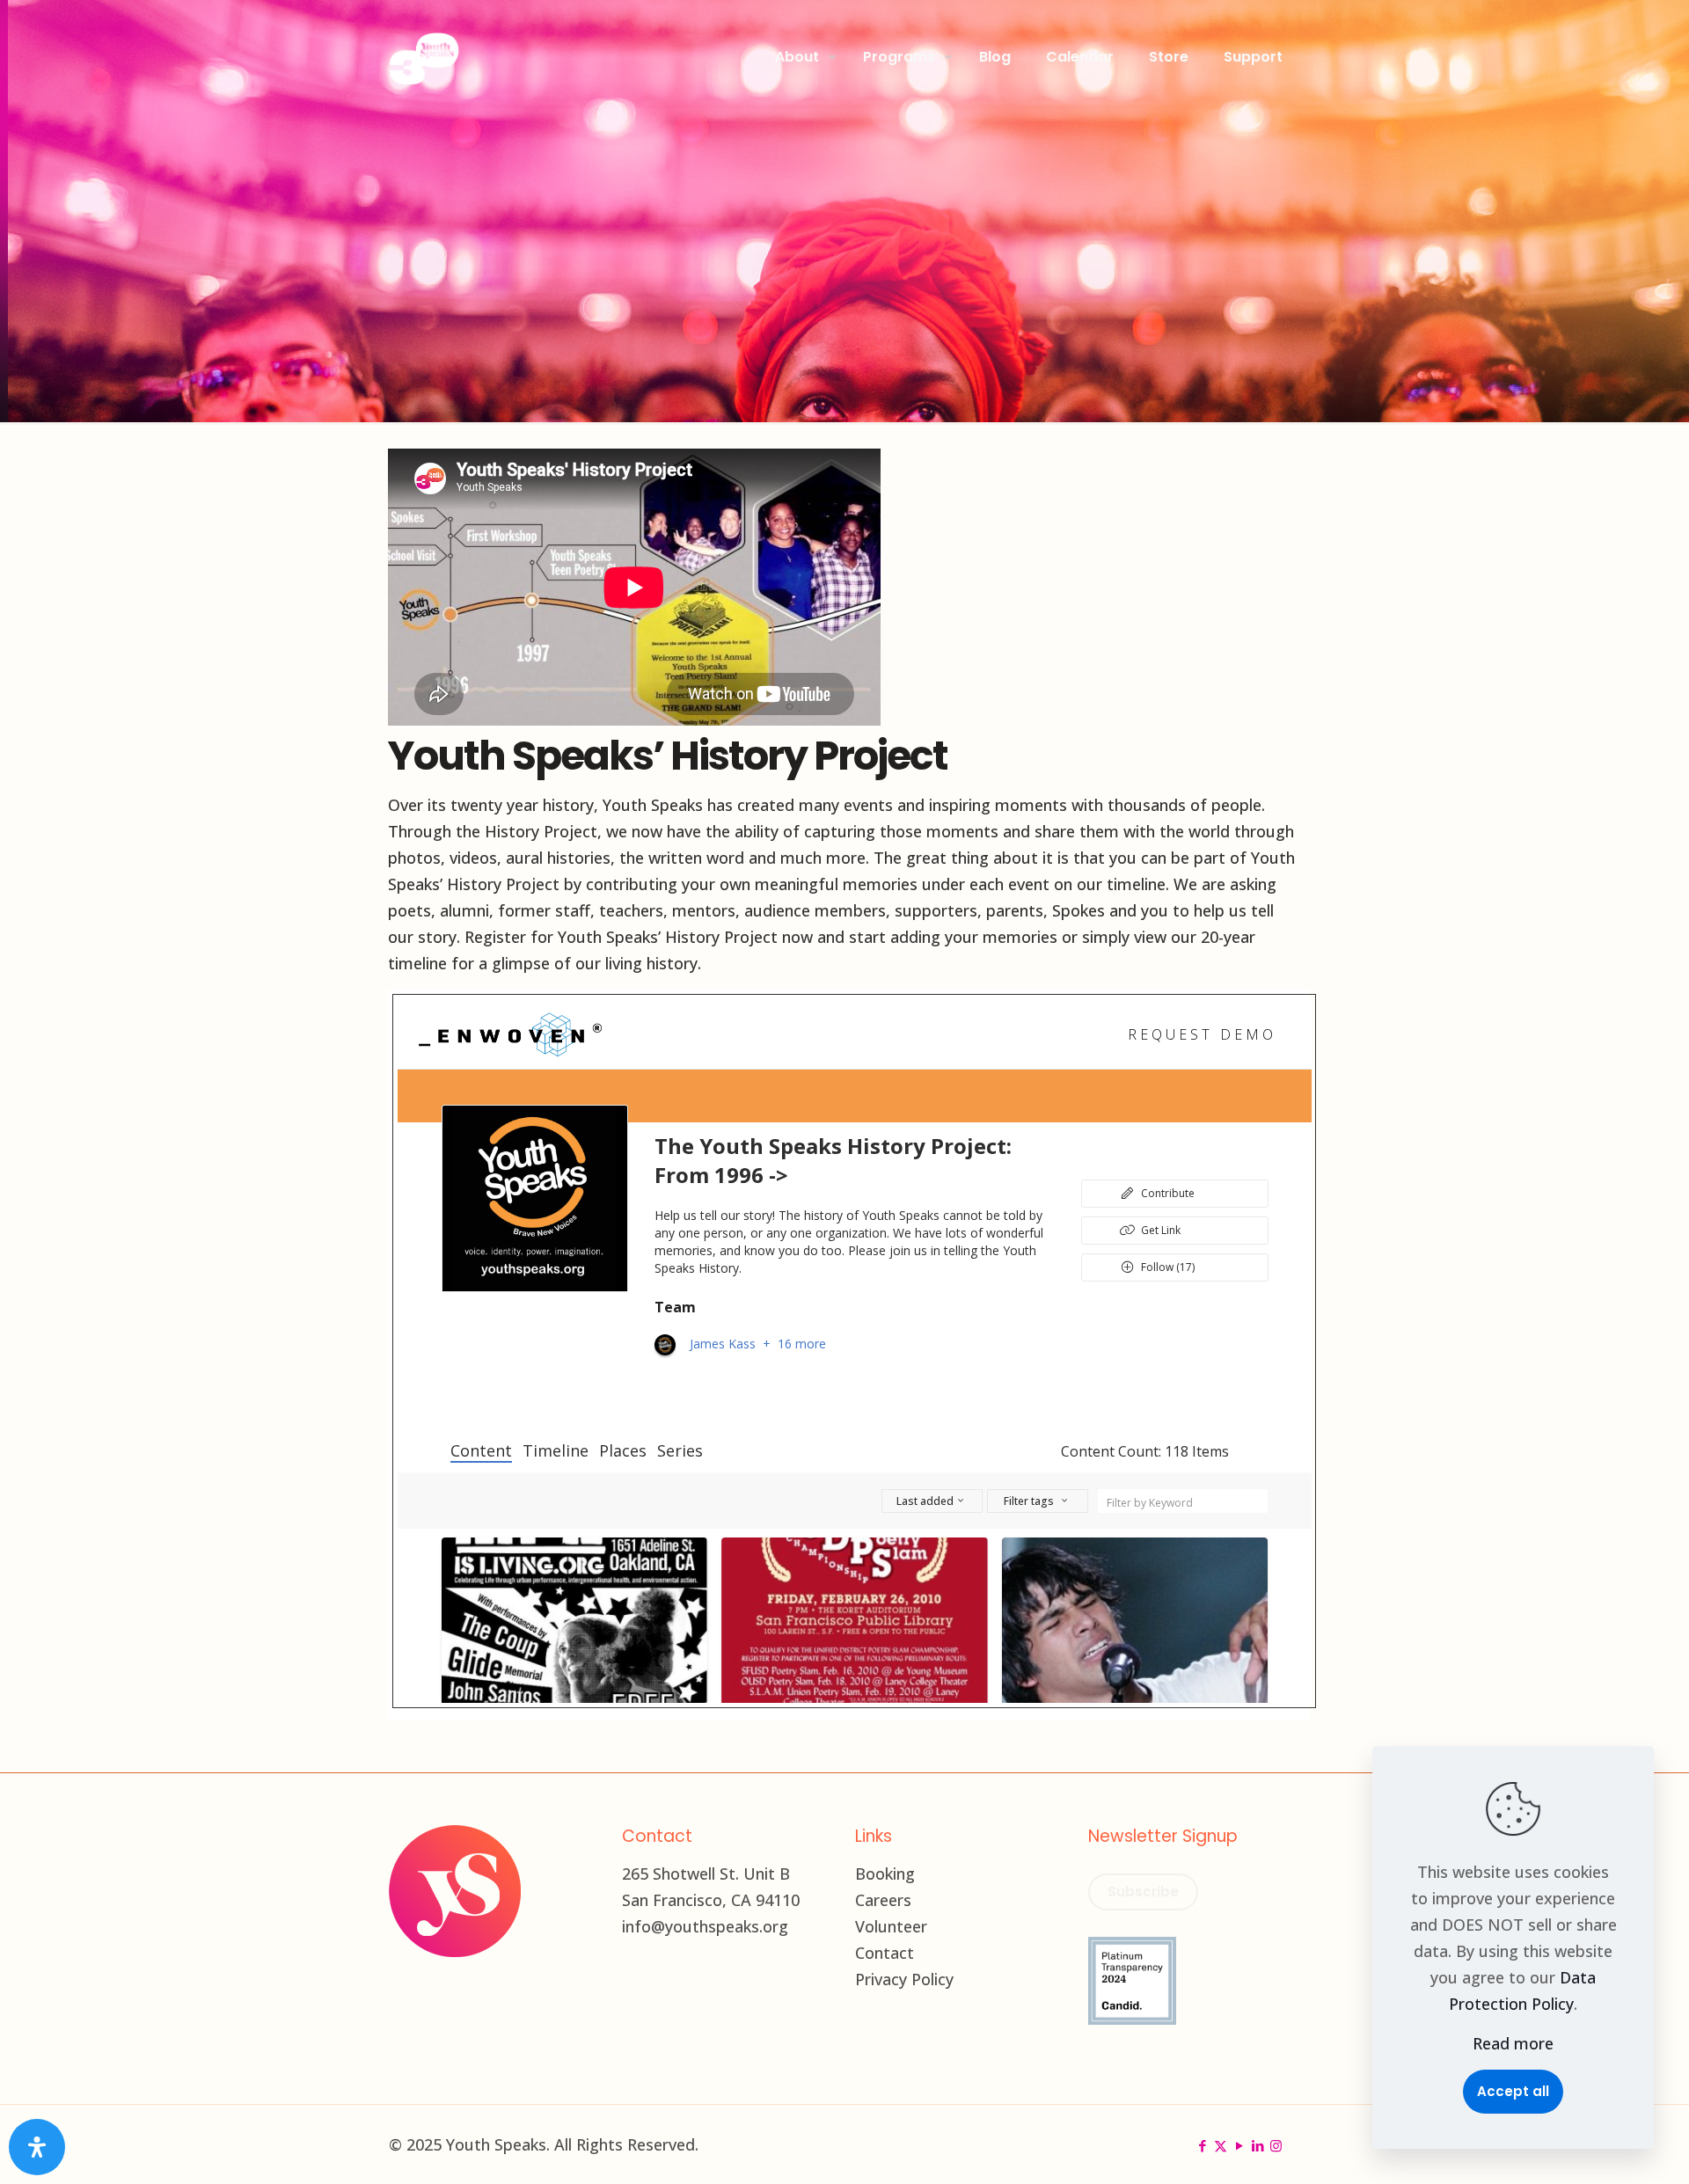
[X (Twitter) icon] (1221, 2145)
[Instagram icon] (1276, 2145)
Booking (885, 1874)
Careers (883, 1900)
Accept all (1513, 2091)
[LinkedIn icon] (1258, 2145)
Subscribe (1143, 1892)
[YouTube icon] (1239, 2145)
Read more (1513, 2043)
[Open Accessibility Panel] (37, 2147)
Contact (885, 1953)
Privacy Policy (904, 1979)
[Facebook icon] (1202, 2145)
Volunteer (891, 1926)
